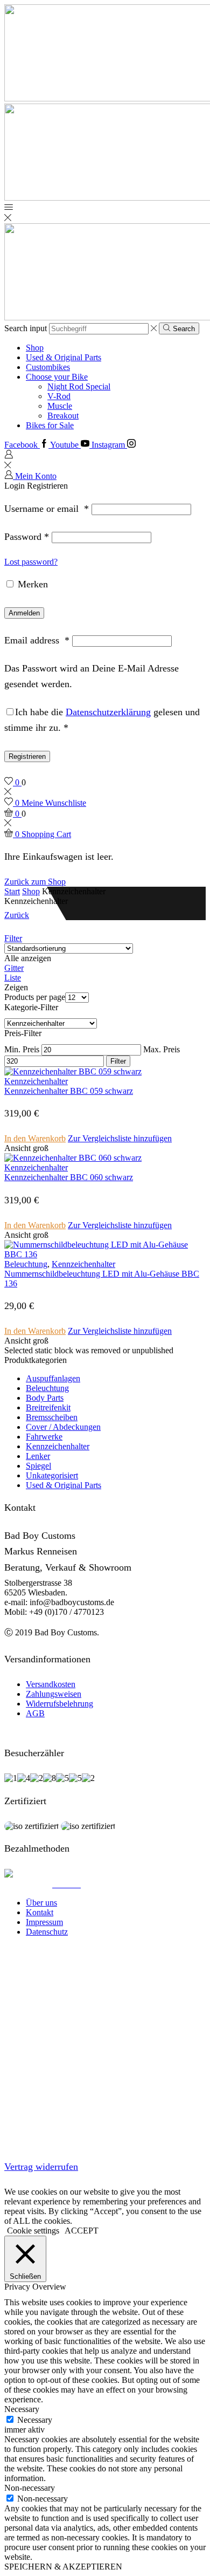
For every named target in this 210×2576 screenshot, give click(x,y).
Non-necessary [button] (30, 2488)
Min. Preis (22, 1049)
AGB (35, 1713)
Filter (13, 938)
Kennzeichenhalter (36, 1081)
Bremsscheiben (52, 1417)
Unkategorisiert (52, 1475)
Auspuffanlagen (53, 1378)
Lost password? (31, 562)
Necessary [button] (22, 2409)
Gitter (14, 968)
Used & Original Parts (64, 357)
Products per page (35, 997)
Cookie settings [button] (33, 2231)
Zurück (17, 915)
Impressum (44, 1922)
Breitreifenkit (48, 1407)
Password (27, 537)
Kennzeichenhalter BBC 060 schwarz (69, 1177)
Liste (13, 978)
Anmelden (24, 613)
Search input (26, 328)
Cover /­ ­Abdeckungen (63, 1427)
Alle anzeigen (28, 958)
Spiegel (38, 1466)
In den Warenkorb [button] (35, 1138)
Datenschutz (47, 1932)
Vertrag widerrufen (41, 2167)
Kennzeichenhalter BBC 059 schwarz (69, 1091)
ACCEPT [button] (82, 2231)
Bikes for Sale (50, 425)
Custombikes (48, 367)
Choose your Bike (57, 377)
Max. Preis (162, 1049)
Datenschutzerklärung (108, 712)
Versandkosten (51, 1684)
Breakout (63, 416)
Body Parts (45, 1398)
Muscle (60, 406)
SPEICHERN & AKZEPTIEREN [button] (63, 2567)
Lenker (38, 1456)
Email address (37, 640)
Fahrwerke (44, 1437)
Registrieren (27, 756)
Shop (35, 348)
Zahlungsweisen (54, 1694)
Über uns (41, 1903)
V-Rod (59, 396)
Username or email (47, 509)
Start (12, 891)
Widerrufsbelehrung (59, 1704)
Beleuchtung (26, 1264)
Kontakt (40, 1912)
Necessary (35, 2420)
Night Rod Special (79, 386)
